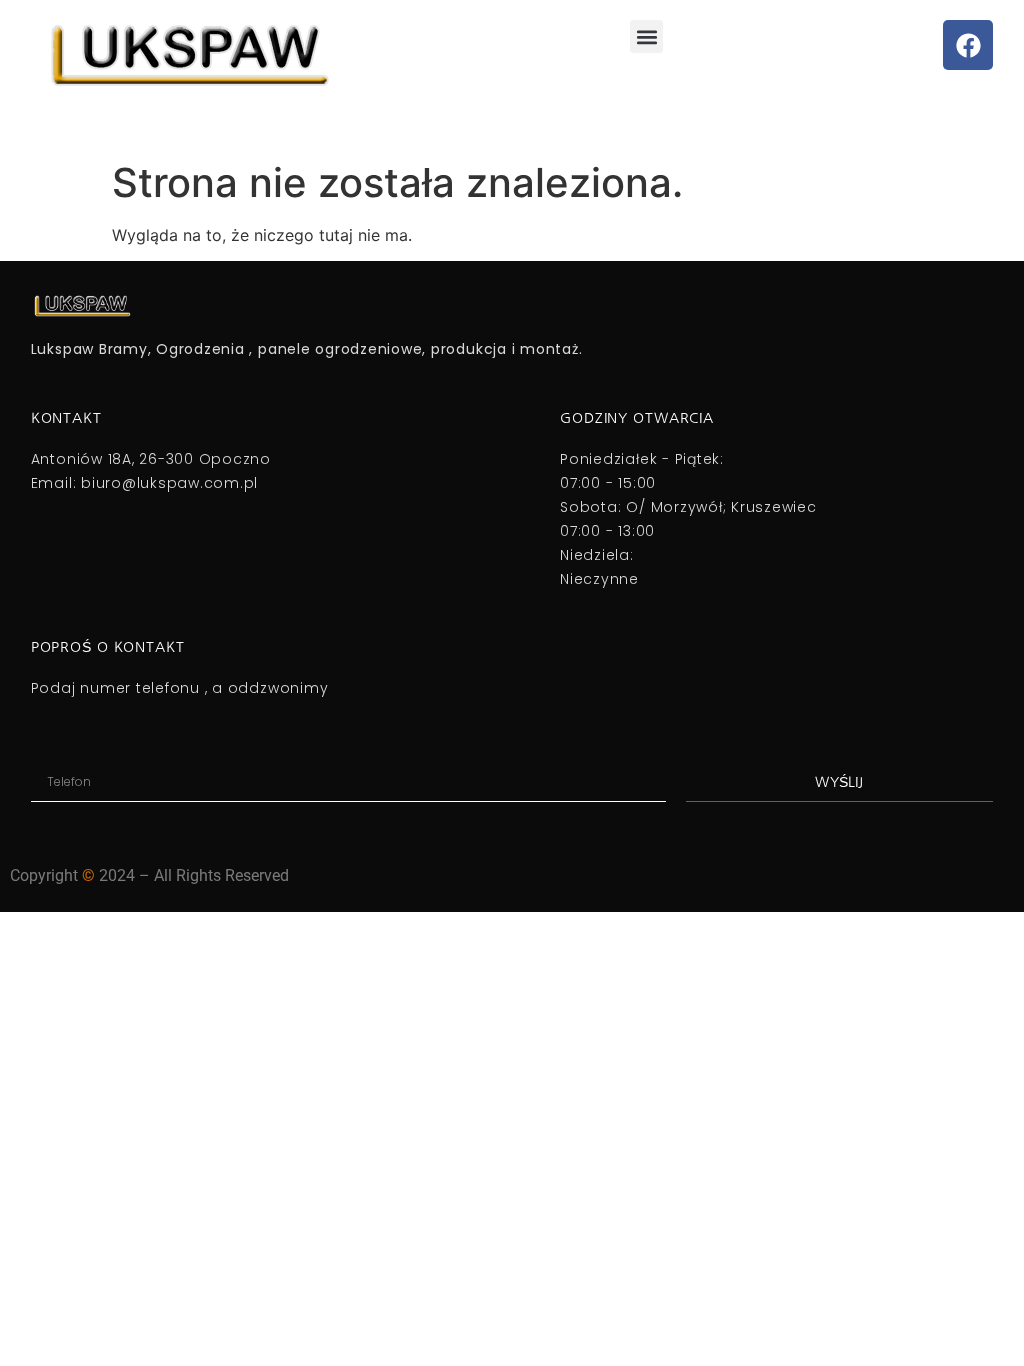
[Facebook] (968, 45)
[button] (646, 36)
